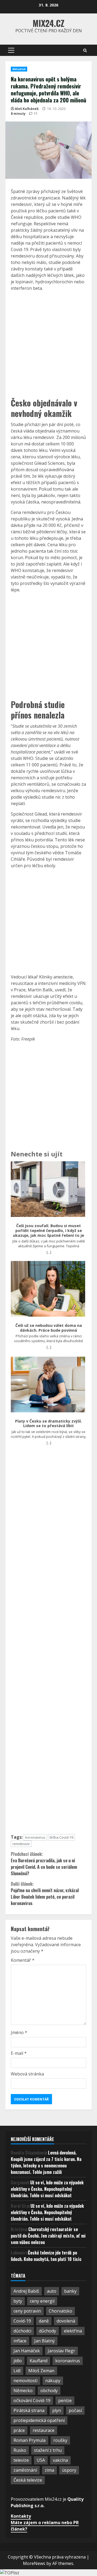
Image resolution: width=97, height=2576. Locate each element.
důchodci (22, 2331)
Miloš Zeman (41, 2371)
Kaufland (39, 2361)
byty (18, 2301)
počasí (75, 2410)
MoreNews (34, 2563)
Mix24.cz (48, 23)
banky (70, 2291)
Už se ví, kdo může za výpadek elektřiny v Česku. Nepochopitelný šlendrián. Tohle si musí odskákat (47, 2189)
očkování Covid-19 (32, 2400)
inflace (20, 2341)
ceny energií (42, 2301)
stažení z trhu (48, 2450)
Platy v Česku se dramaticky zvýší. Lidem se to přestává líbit (48, 1423)
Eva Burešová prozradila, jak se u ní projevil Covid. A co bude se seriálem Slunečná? (44, 1864)
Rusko (20, 2450)
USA (41, 2460)
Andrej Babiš (26, 2291)
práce (19, 2430)
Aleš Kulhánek (27, 109)
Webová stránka (27, 2074)
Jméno (19, 2032)
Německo (23, 2391)
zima (49, 2470)
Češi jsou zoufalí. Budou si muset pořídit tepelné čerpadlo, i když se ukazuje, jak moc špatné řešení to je (48, 1230)
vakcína (60, 2460)
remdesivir (21, 1844)
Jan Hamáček (27, 2351)
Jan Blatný (44, 2341)
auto (52, 2291)
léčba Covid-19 (61, 1837)
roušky (60, 2440)
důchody (48, 2331)
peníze (65, 2400)
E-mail (19, 2053)
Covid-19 (22, 2321)
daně (44, 2321)
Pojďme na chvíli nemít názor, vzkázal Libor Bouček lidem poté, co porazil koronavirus (45, 1893)
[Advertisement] (48, 344)
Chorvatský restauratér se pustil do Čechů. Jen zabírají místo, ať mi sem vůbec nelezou (48, 2236)
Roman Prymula (30, 2440)
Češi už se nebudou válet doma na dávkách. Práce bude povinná (49, 1328)
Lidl (17, 2371)
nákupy (53, 2381)
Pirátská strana (29, 2410)
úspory (69, 2470)
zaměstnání (25, 2470)
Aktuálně (19, 69)
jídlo (18, 2361)
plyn (57, 2410)
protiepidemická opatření (39, 2420)
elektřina (73, 2331)
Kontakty (21, 2516)
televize (21, 2460)
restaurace (44, 2430)
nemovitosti (25, 2381)
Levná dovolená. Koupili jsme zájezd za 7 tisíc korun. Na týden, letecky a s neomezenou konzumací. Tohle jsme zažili (46, 2162)
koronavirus (35, 1837)
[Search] (85, 50)
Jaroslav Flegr (61, 2351)
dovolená (66, 2321)
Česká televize (28, 2480)
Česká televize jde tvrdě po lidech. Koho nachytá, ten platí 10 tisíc (46, 2256)
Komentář (23, 1960)
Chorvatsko (60, 2311)
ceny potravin (27, 2311)
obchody (49, 2391)
